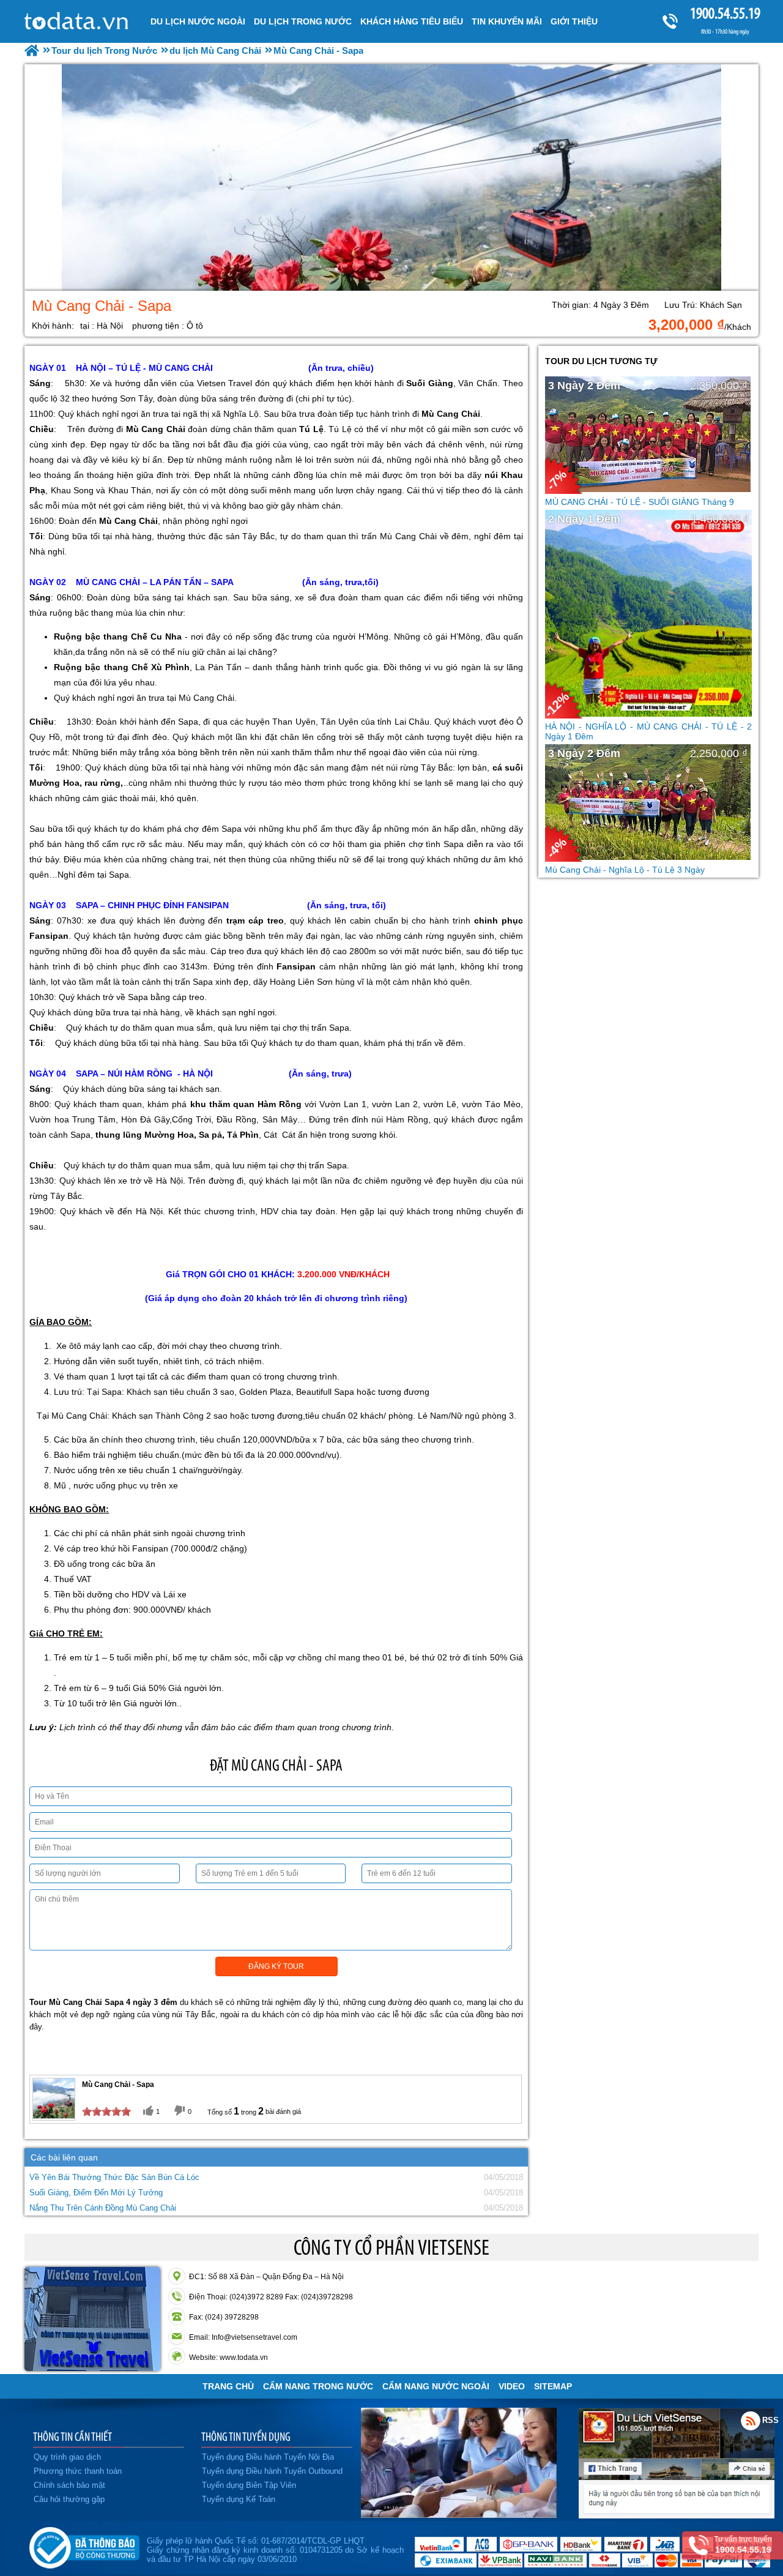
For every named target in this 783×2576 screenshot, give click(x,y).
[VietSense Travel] (32, 50)
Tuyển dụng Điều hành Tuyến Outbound (272, 2471)
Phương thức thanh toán (78, 2471)
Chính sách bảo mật (69, 2485)
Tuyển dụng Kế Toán (239, 2499)
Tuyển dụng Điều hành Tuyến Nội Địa (268, 2457)
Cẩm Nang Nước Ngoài (436, 2386)
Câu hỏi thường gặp (69, 2499)
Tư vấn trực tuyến (743, 2545)
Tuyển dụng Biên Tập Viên (249, 2485)
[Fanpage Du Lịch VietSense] (677, 2515)
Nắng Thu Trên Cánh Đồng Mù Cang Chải (103, 2208)
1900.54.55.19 (725, 13)
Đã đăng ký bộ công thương (84, 2545)
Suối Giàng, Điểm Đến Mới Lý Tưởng (96, 2193)
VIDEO (512, 2386)
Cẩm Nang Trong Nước (318, 2386)
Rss (751, 2421)
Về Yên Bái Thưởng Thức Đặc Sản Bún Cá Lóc (114, 2177)
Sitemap (553, 2386)
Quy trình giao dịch (67, 2457)
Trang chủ (228, 2386)
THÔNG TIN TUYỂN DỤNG (246, 2436)
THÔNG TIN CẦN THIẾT (72, 2436)
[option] (391, 177)
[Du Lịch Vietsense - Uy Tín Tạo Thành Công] (459, 2515)
